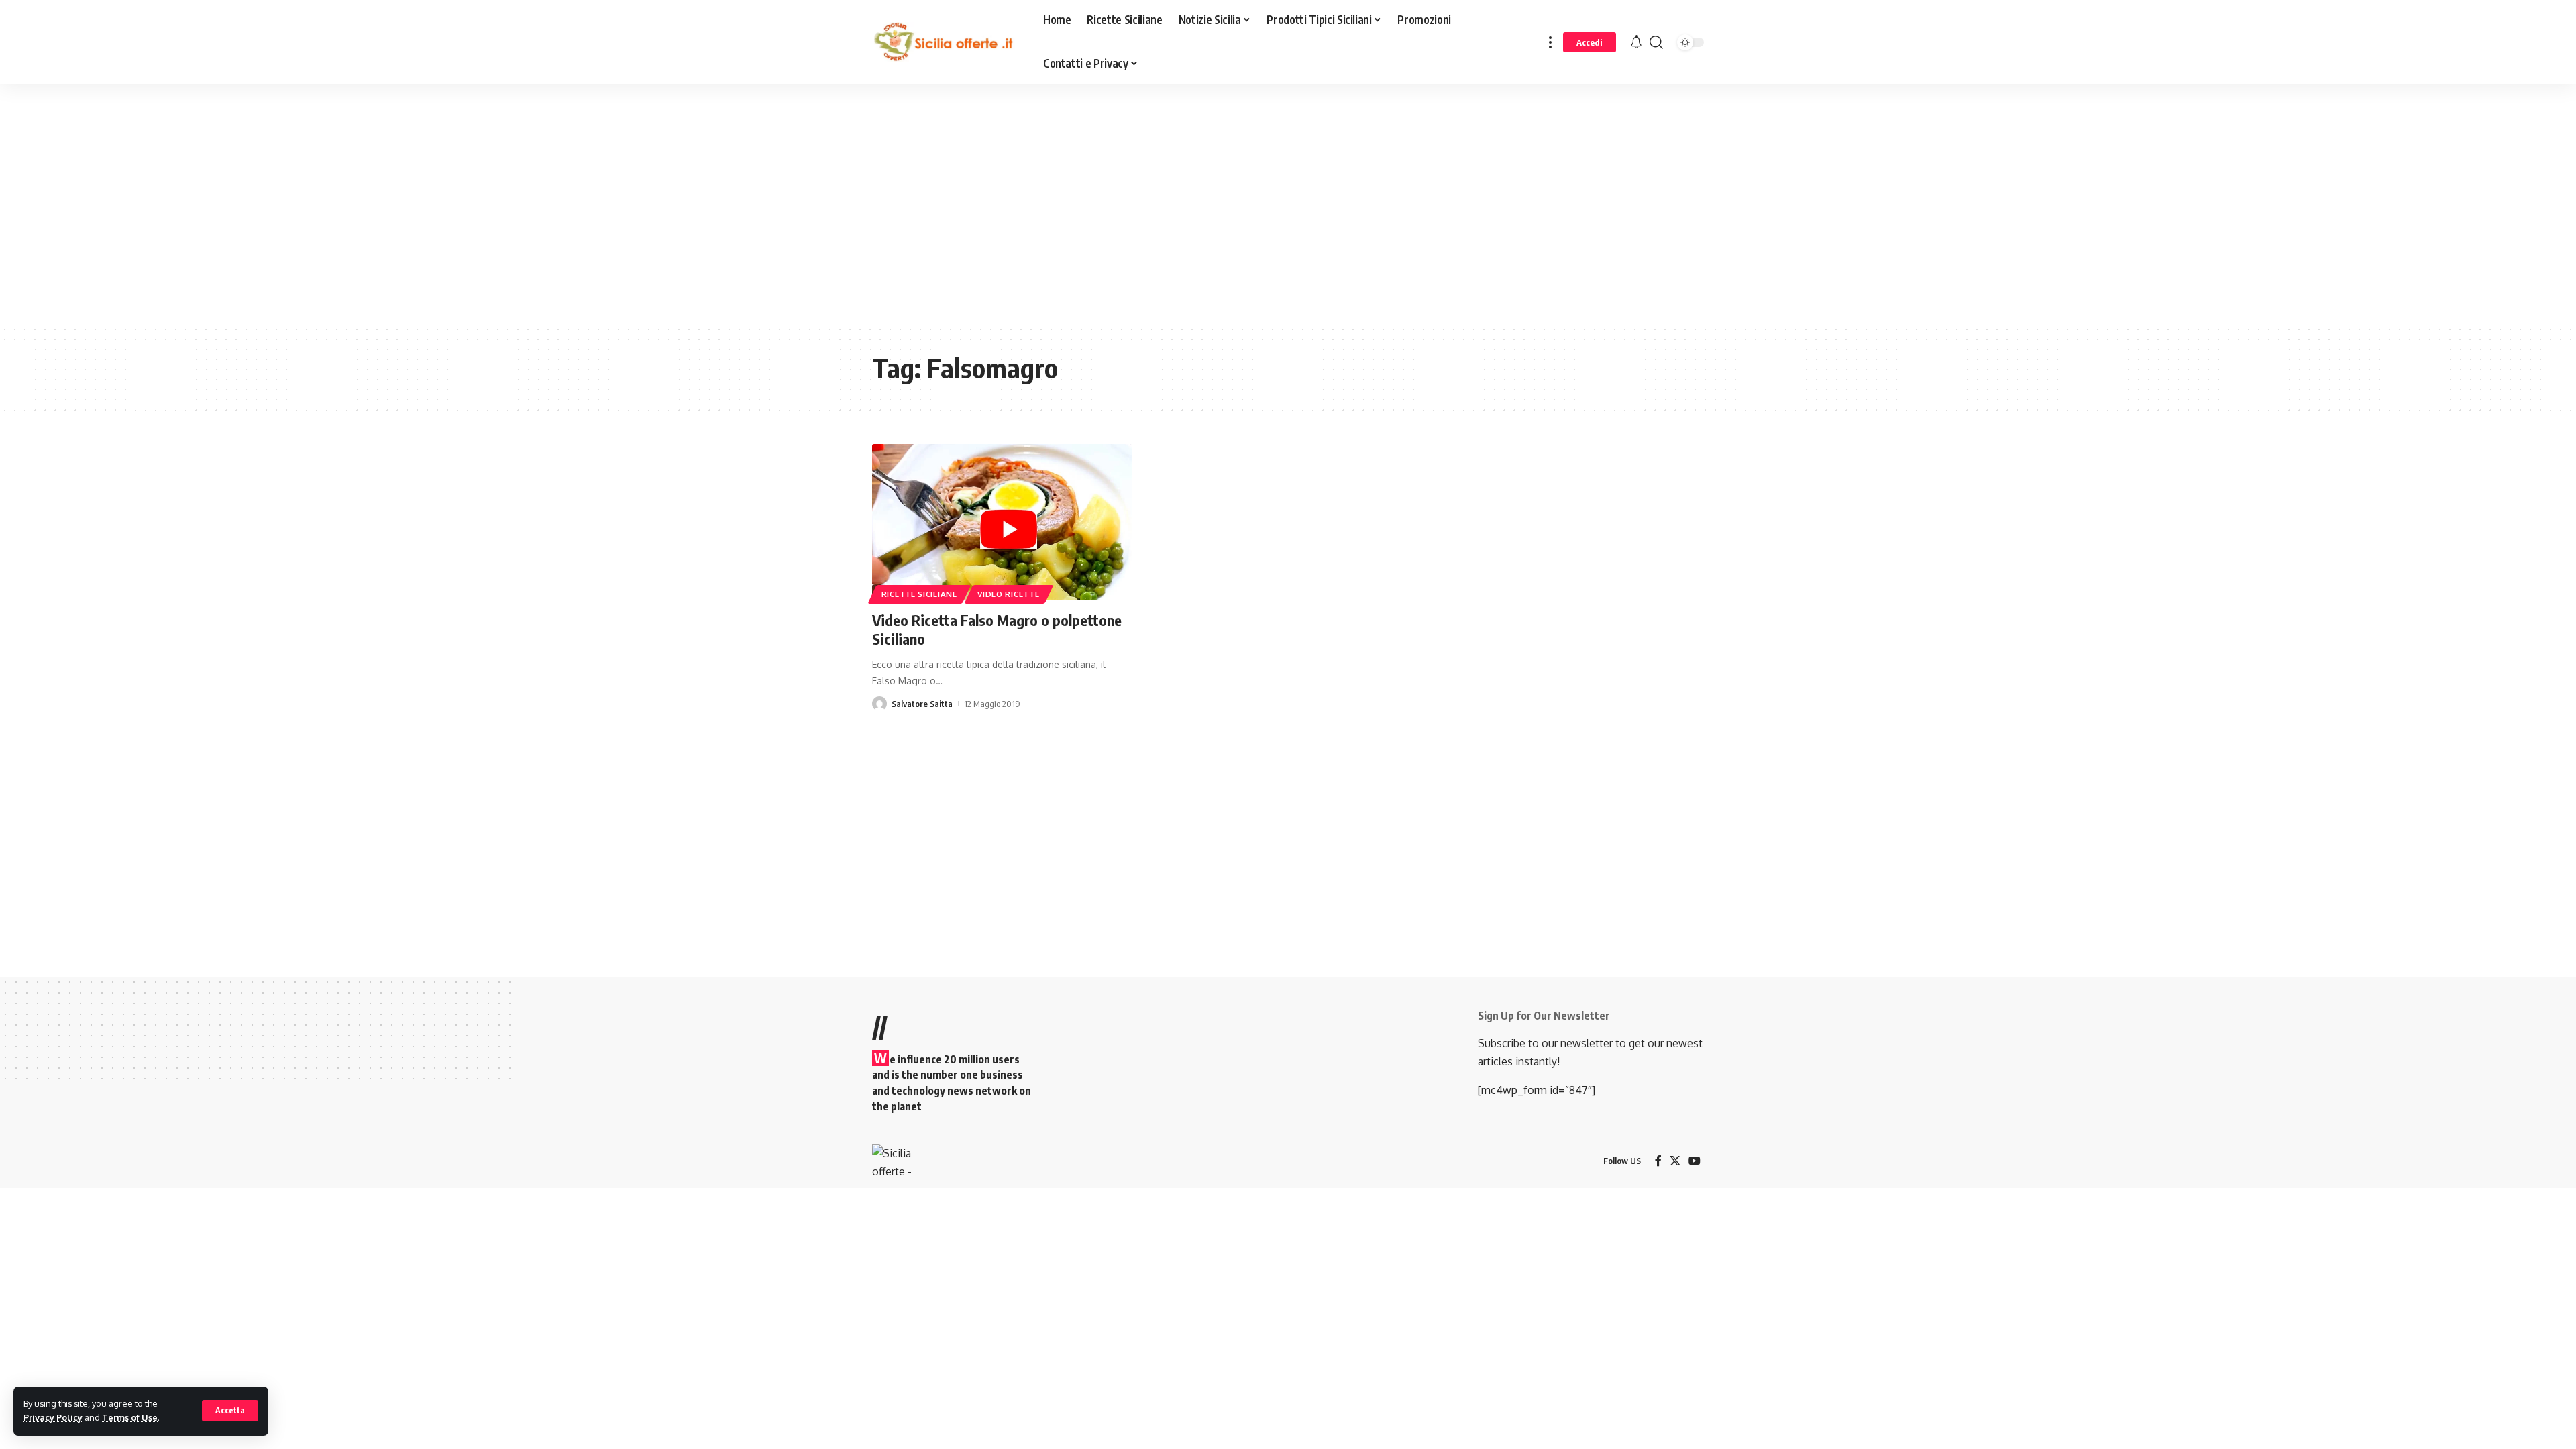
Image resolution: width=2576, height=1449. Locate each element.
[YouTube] (1695, 1161)
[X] (1675, 1161)
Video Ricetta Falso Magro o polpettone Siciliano (997, 630)
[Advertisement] (339, 214)
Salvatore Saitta (922, 704)
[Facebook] (1658, 1161)
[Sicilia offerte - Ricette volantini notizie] (947, 42)
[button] (230, 1411)
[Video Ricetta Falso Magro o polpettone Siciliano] (1002, 522)
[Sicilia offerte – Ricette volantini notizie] (893, 1161)
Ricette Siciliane (919, 594)
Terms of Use (130, 1417)
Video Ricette (1008, 594)
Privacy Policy (53, 1417)
